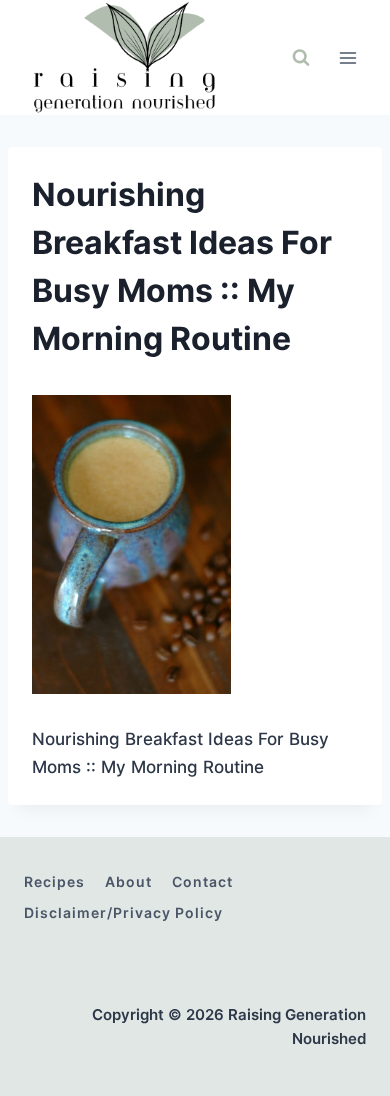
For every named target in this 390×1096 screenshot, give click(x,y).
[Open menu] (347, 57)
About (128, 881)
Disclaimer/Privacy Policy (123, 912)
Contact (202, 881)
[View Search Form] (301, 58)
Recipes (54, 881)
